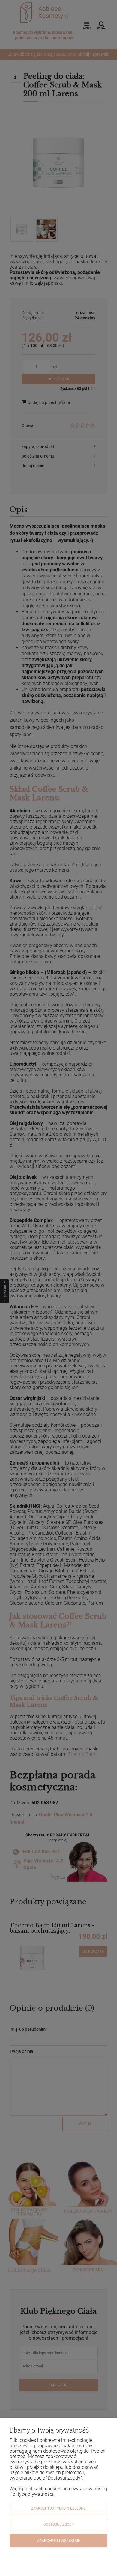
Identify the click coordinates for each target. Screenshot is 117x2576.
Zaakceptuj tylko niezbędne (58, 2508)
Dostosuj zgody (59, 2524)
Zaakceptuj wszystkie (59, 2541)
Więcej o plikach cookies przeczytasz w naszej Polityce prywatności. (58, 2491)
